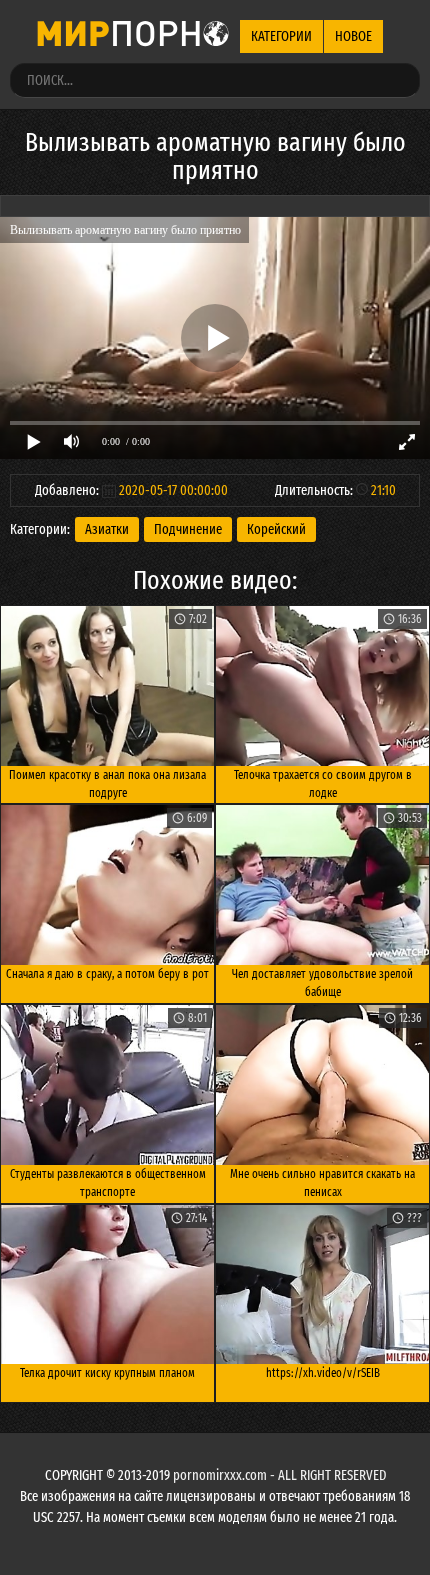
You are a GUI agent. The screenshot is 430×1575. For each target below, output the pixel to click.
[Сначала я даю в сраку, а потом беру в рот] (107, 885)
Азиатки (107, 529)
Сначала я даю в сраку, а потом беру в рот (107, 974)
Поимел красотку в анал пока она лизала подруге (107, 784)
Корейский (276, 529)
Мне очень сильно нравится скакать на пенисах (322, 1183)
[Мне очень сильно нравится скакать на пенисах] (322, 1085)
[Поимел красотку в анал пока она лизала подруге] (107, 686)
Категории (281, 36)
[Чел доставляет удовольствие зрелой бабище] (322, 885)
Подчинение (188, 529)
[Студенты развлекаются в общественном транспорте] (107, 1085)
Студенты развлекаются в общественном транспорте (108, 1183)
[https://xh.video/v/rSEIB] (322, 1285)
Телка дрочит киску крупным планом (107, 1373)
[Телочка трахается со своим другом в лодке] (322, 686)
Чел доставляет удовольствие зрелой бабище (322, 983)
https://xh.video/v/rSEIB (323, 1373)
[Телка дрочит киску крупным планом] (107, 1285)
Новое (353, 36)
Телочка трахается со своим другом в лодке (323, 784)
